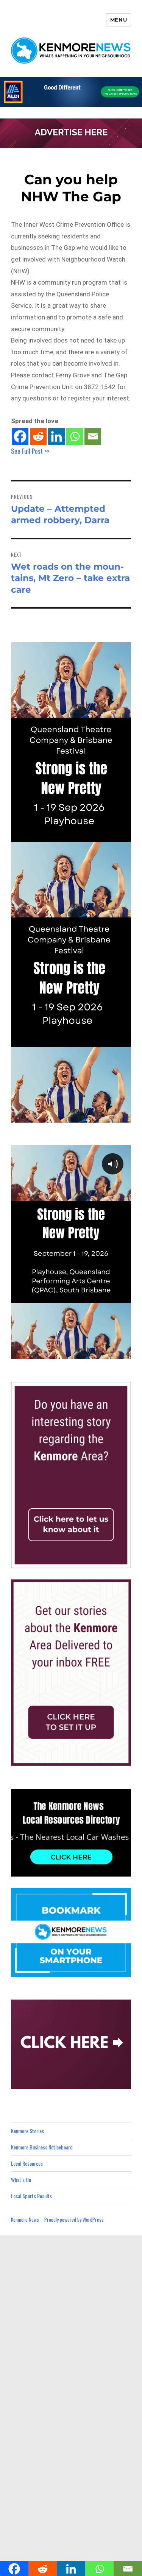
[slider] (78, 1352)
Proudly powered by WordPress (74, 2219)
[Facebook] (20, 436)
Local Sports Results (31, 2196)
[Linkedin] (56, 436)
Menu (119, 20)
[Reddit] (38, 436)
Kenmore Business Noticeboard (42, 2147)
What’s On (21, 2180)
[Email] (93, 436)
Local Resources (27, 2163)
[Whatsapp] (75, 436)
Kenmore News (25, 2219)
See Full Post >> (30, 451)
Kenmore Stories (27, 2131)
